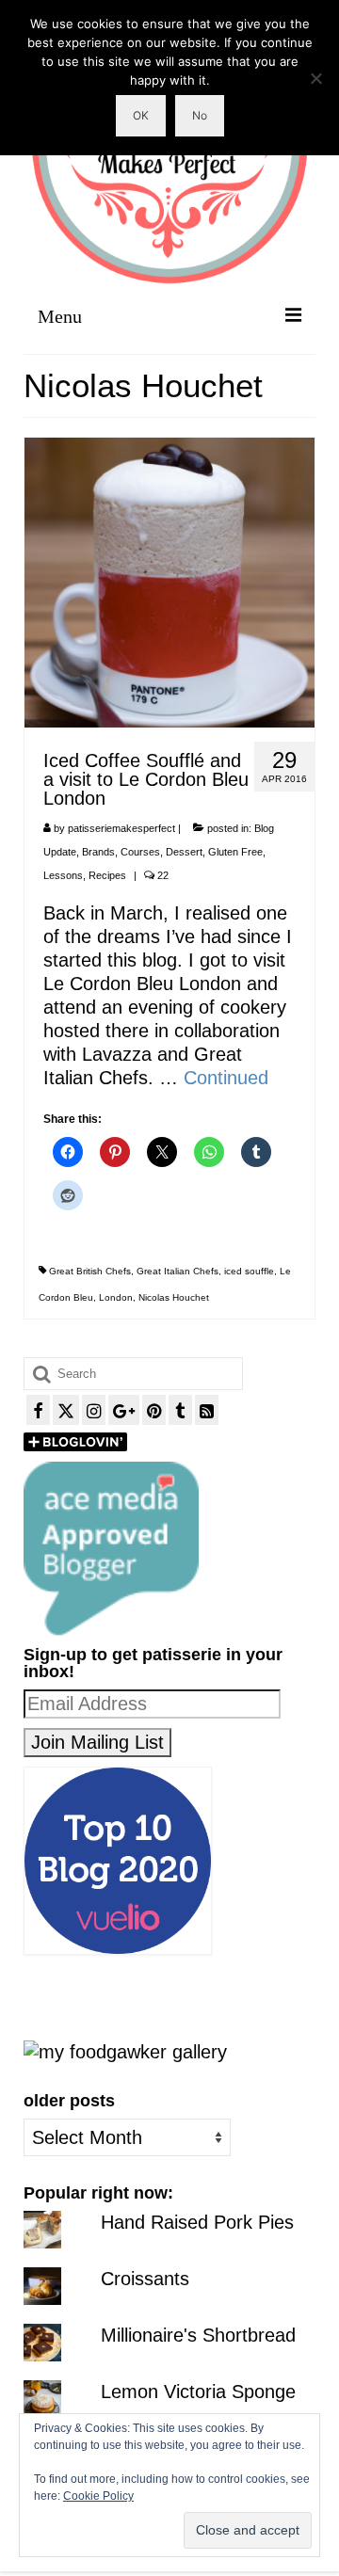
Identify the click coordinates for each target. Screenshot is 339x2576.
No (200, 115)
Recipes (107, 875)
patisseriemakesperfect (121, 828)
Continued (226, 1078)
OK (141, 115)
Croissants (145, 2279)
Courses (140, 852)
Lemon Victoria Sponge (198, 2392)
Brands (98, 852)
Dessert (184, 852)
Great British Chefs (90, 1271)
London (116, 1297)
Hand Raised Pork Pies (197, 2222)
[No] (315, 78)
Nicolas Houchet (174, 1297)
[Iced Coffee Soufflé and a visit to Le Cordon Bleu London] (169, 581)
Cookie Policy (98, 2496)
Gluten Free (235, 852)
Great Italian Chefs (178, 1271)
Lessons (63, 875)
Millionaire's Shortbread (198, 2335)
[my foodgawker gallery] (125, 2051)
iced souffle (249, 1271)
